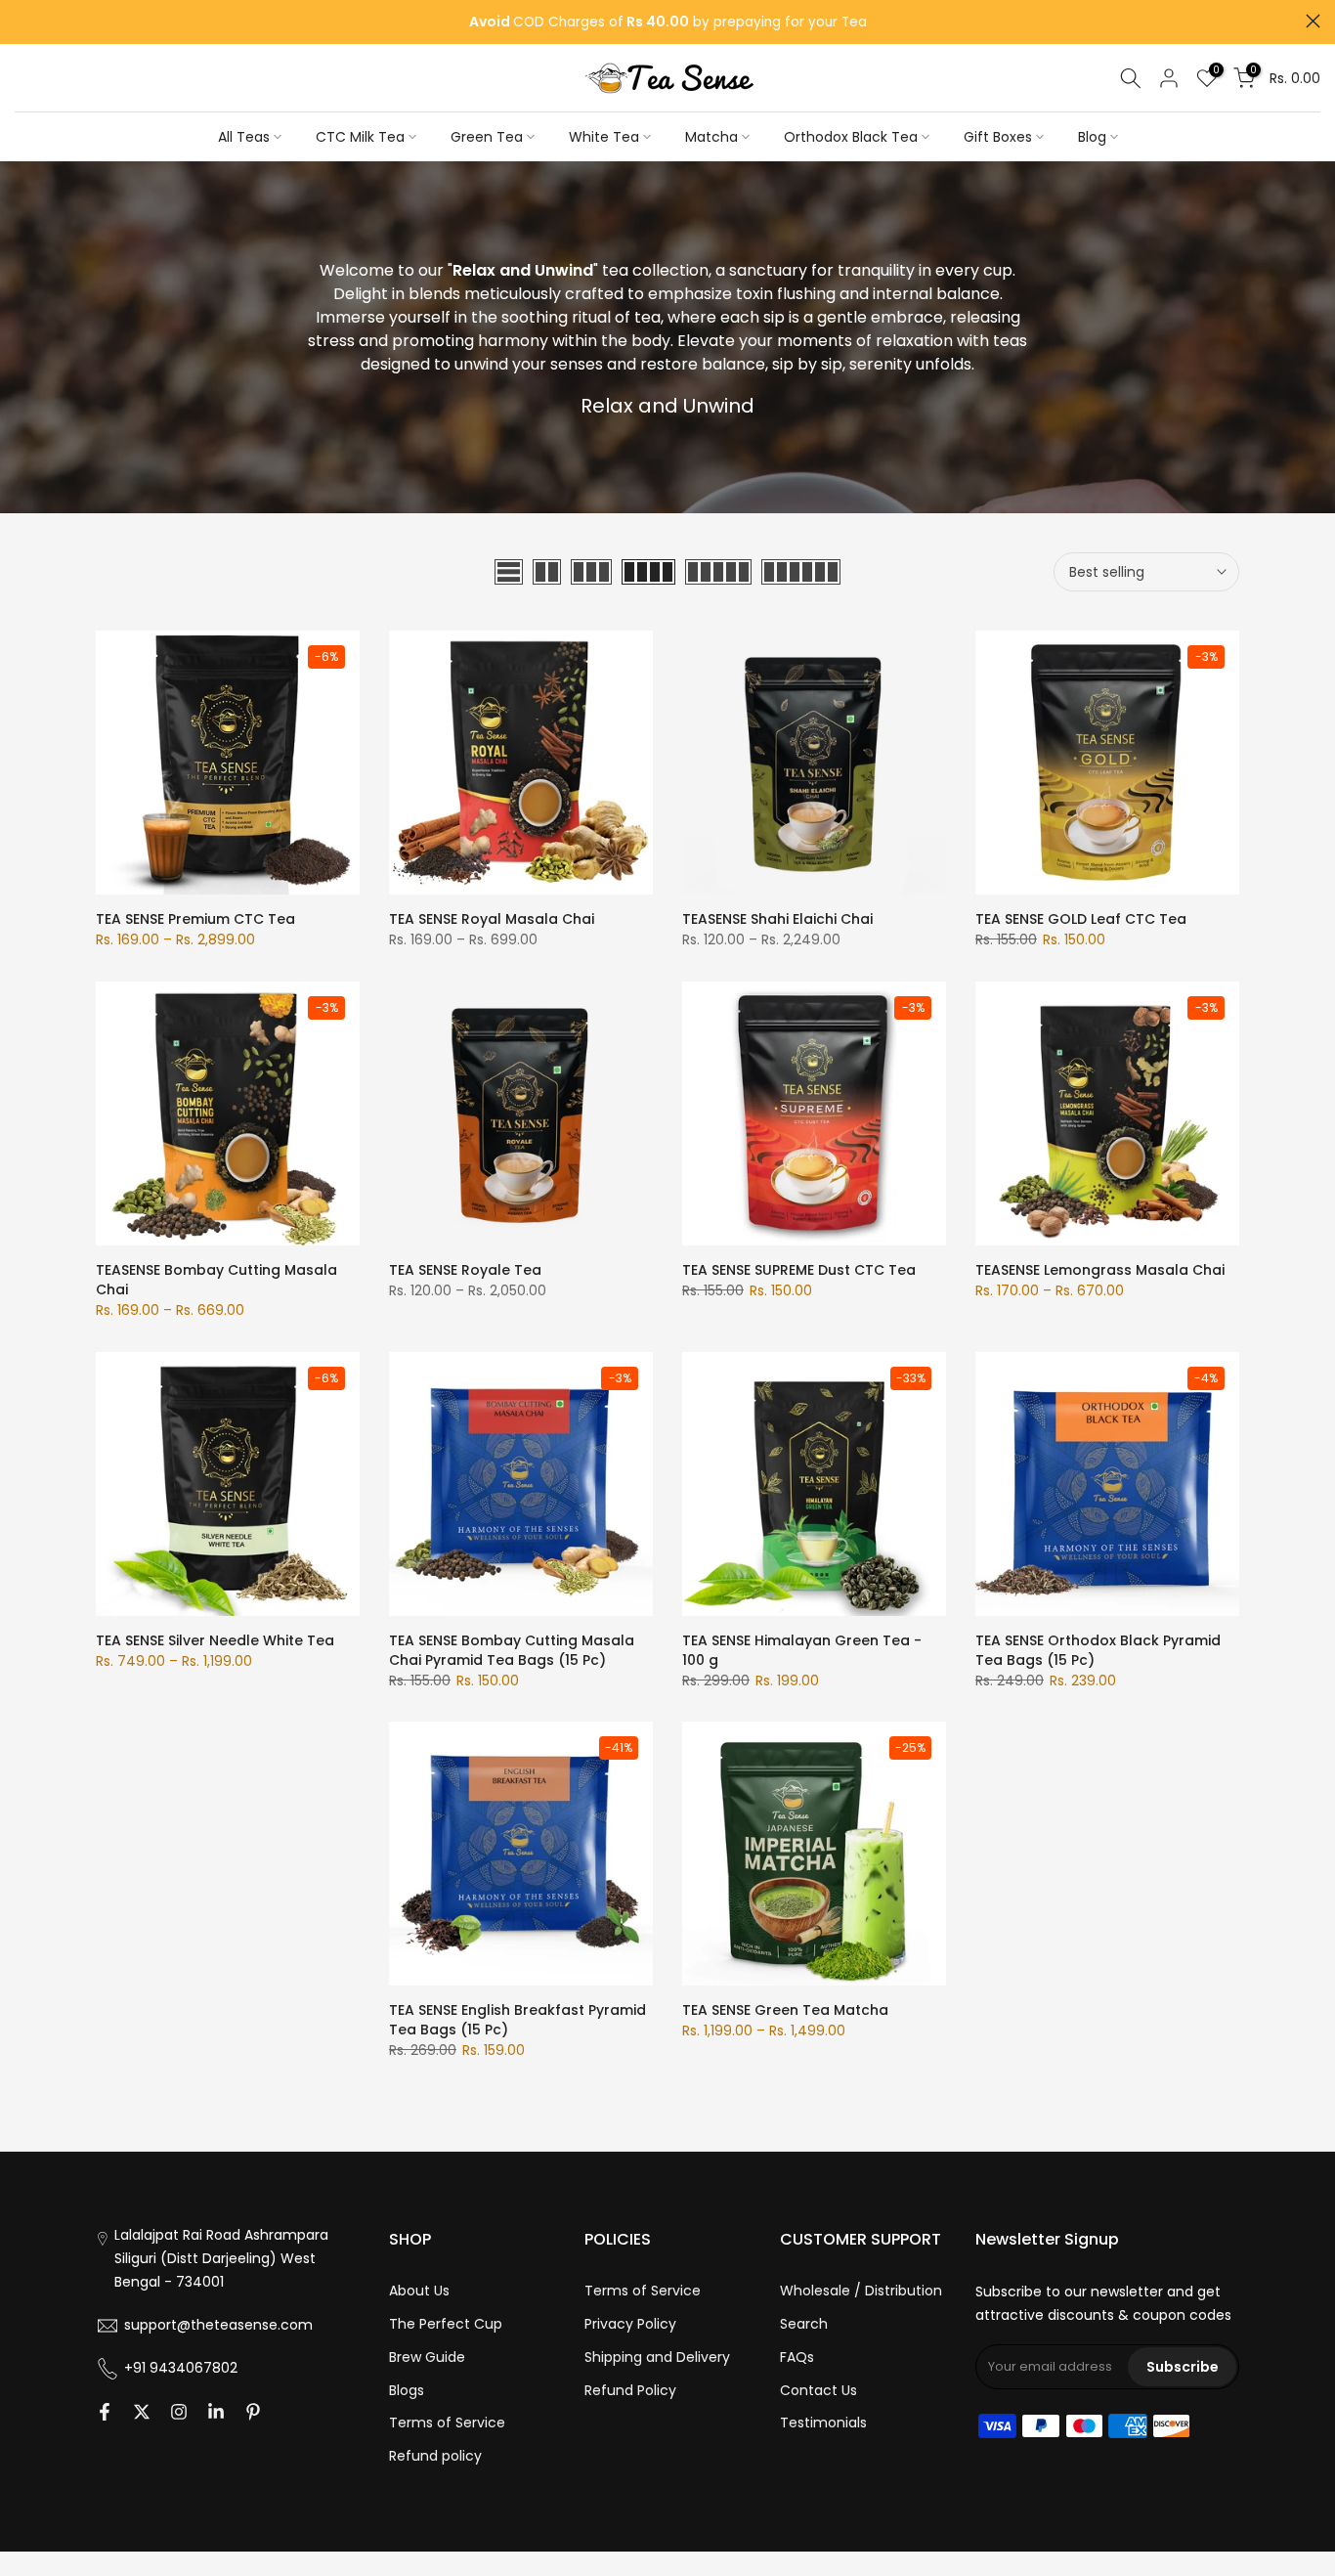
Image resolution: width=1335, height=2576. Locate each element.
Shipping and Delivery (657, 2357)
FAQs (797, 2357)
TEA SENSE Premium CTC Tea (195, 919)
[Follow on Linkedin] (216, 2412)
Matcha (711, 137)
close (22, 21)
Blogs (407, 2390)
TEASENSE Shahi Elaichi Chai (777, 919)
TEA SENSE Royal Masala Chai (492, 919)
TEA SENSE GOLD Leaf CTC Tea (1081, 919)
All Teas (244, 137)
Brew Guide (427, 2357)
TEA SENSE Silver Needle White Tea (215, 1640)
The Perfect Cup (446, 2324)
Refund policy (435, 2456)
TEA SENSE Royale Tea (465, 1270)
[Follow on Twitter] (142, 2412)
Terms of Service (447, 2423)
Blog (1092, 137)
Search (804, 2324)
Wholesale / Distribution (861, 2291)
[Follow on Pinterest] (253, 2412)
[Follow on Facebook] (105, 2412)
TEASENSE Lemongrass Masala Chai (1100, 1270)
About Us (419, 2291)
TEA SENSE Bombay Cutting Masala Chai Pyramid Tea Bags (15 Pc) (512, 1650)
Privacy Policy (630, 2324)
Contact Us (818, 2390)
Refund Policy (630, 2390)
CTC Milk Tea (360, 137)
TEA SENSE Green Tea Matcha (785, 2010)
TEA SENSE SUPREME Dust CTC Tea (799, 1270)
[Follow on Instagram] (179, 2412)
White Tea (604, 137)
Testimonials (823, 2423)
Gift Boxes (998, 137)
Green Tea (487, 137)
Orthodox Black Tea (851, 137)
